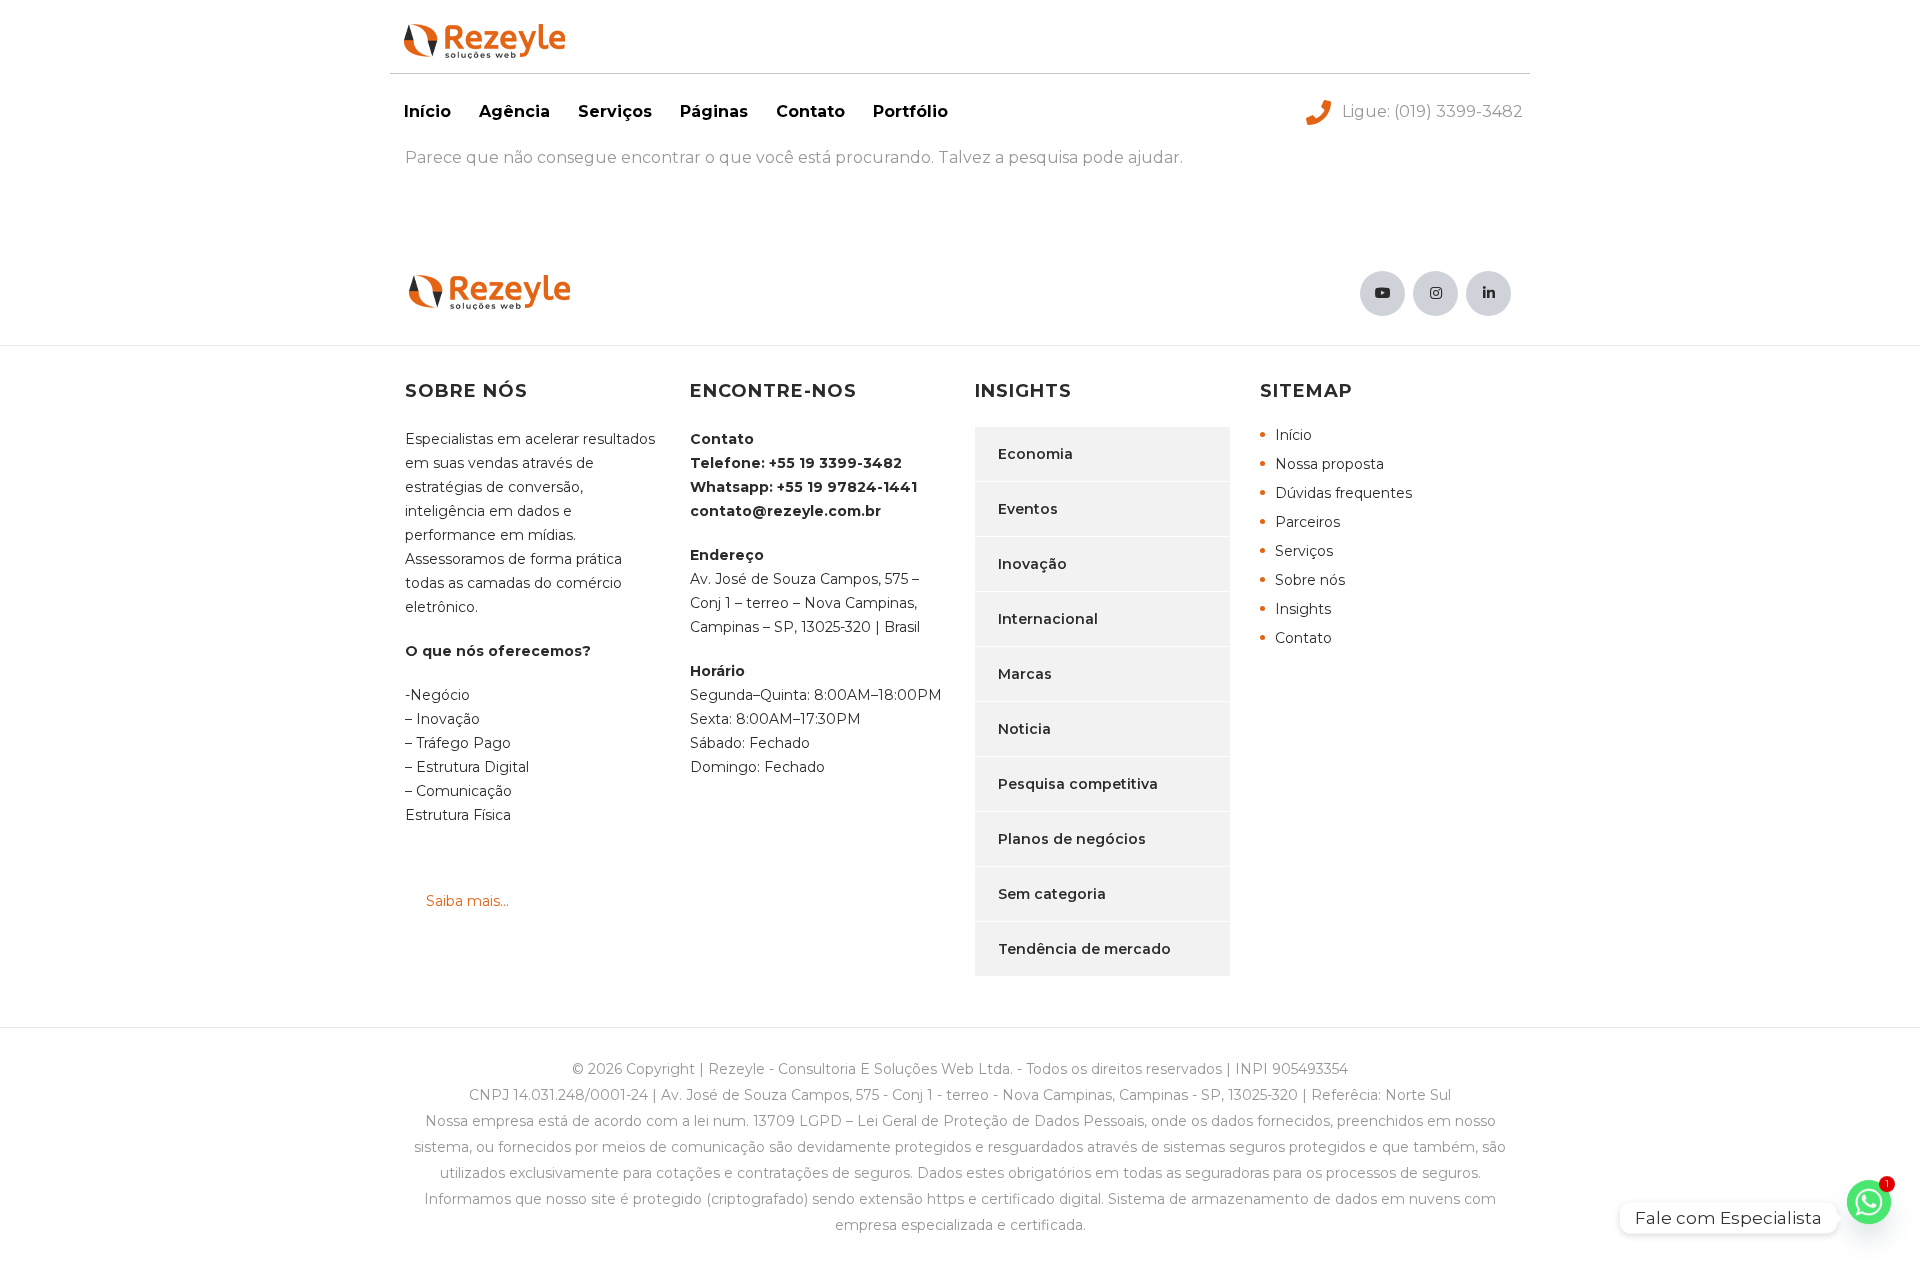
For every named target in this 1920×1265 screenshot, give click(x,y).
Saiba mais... (467, 901)
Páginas (714, 111)
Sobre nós (1310, 580)
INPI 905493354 (1291, 1069)
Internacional (1048, 619)
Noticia (1024, 729)
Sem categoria (1052, 894)
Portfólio (910, 111)
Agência (514, 111)
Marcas (1025, 674)
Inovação (1032, 564)
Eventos (1028, 509)
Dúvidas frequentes (1343, 493)
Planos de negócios (1072, 839)
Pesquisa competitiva (1078, 784)
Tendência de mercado (1084, 949)
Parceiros (1307, 522)
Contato (810, 111)
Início (427, 111)
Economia (1035, 454)
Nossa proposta (1329, 464)
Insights (1303, 609)
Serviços (615, 111)
